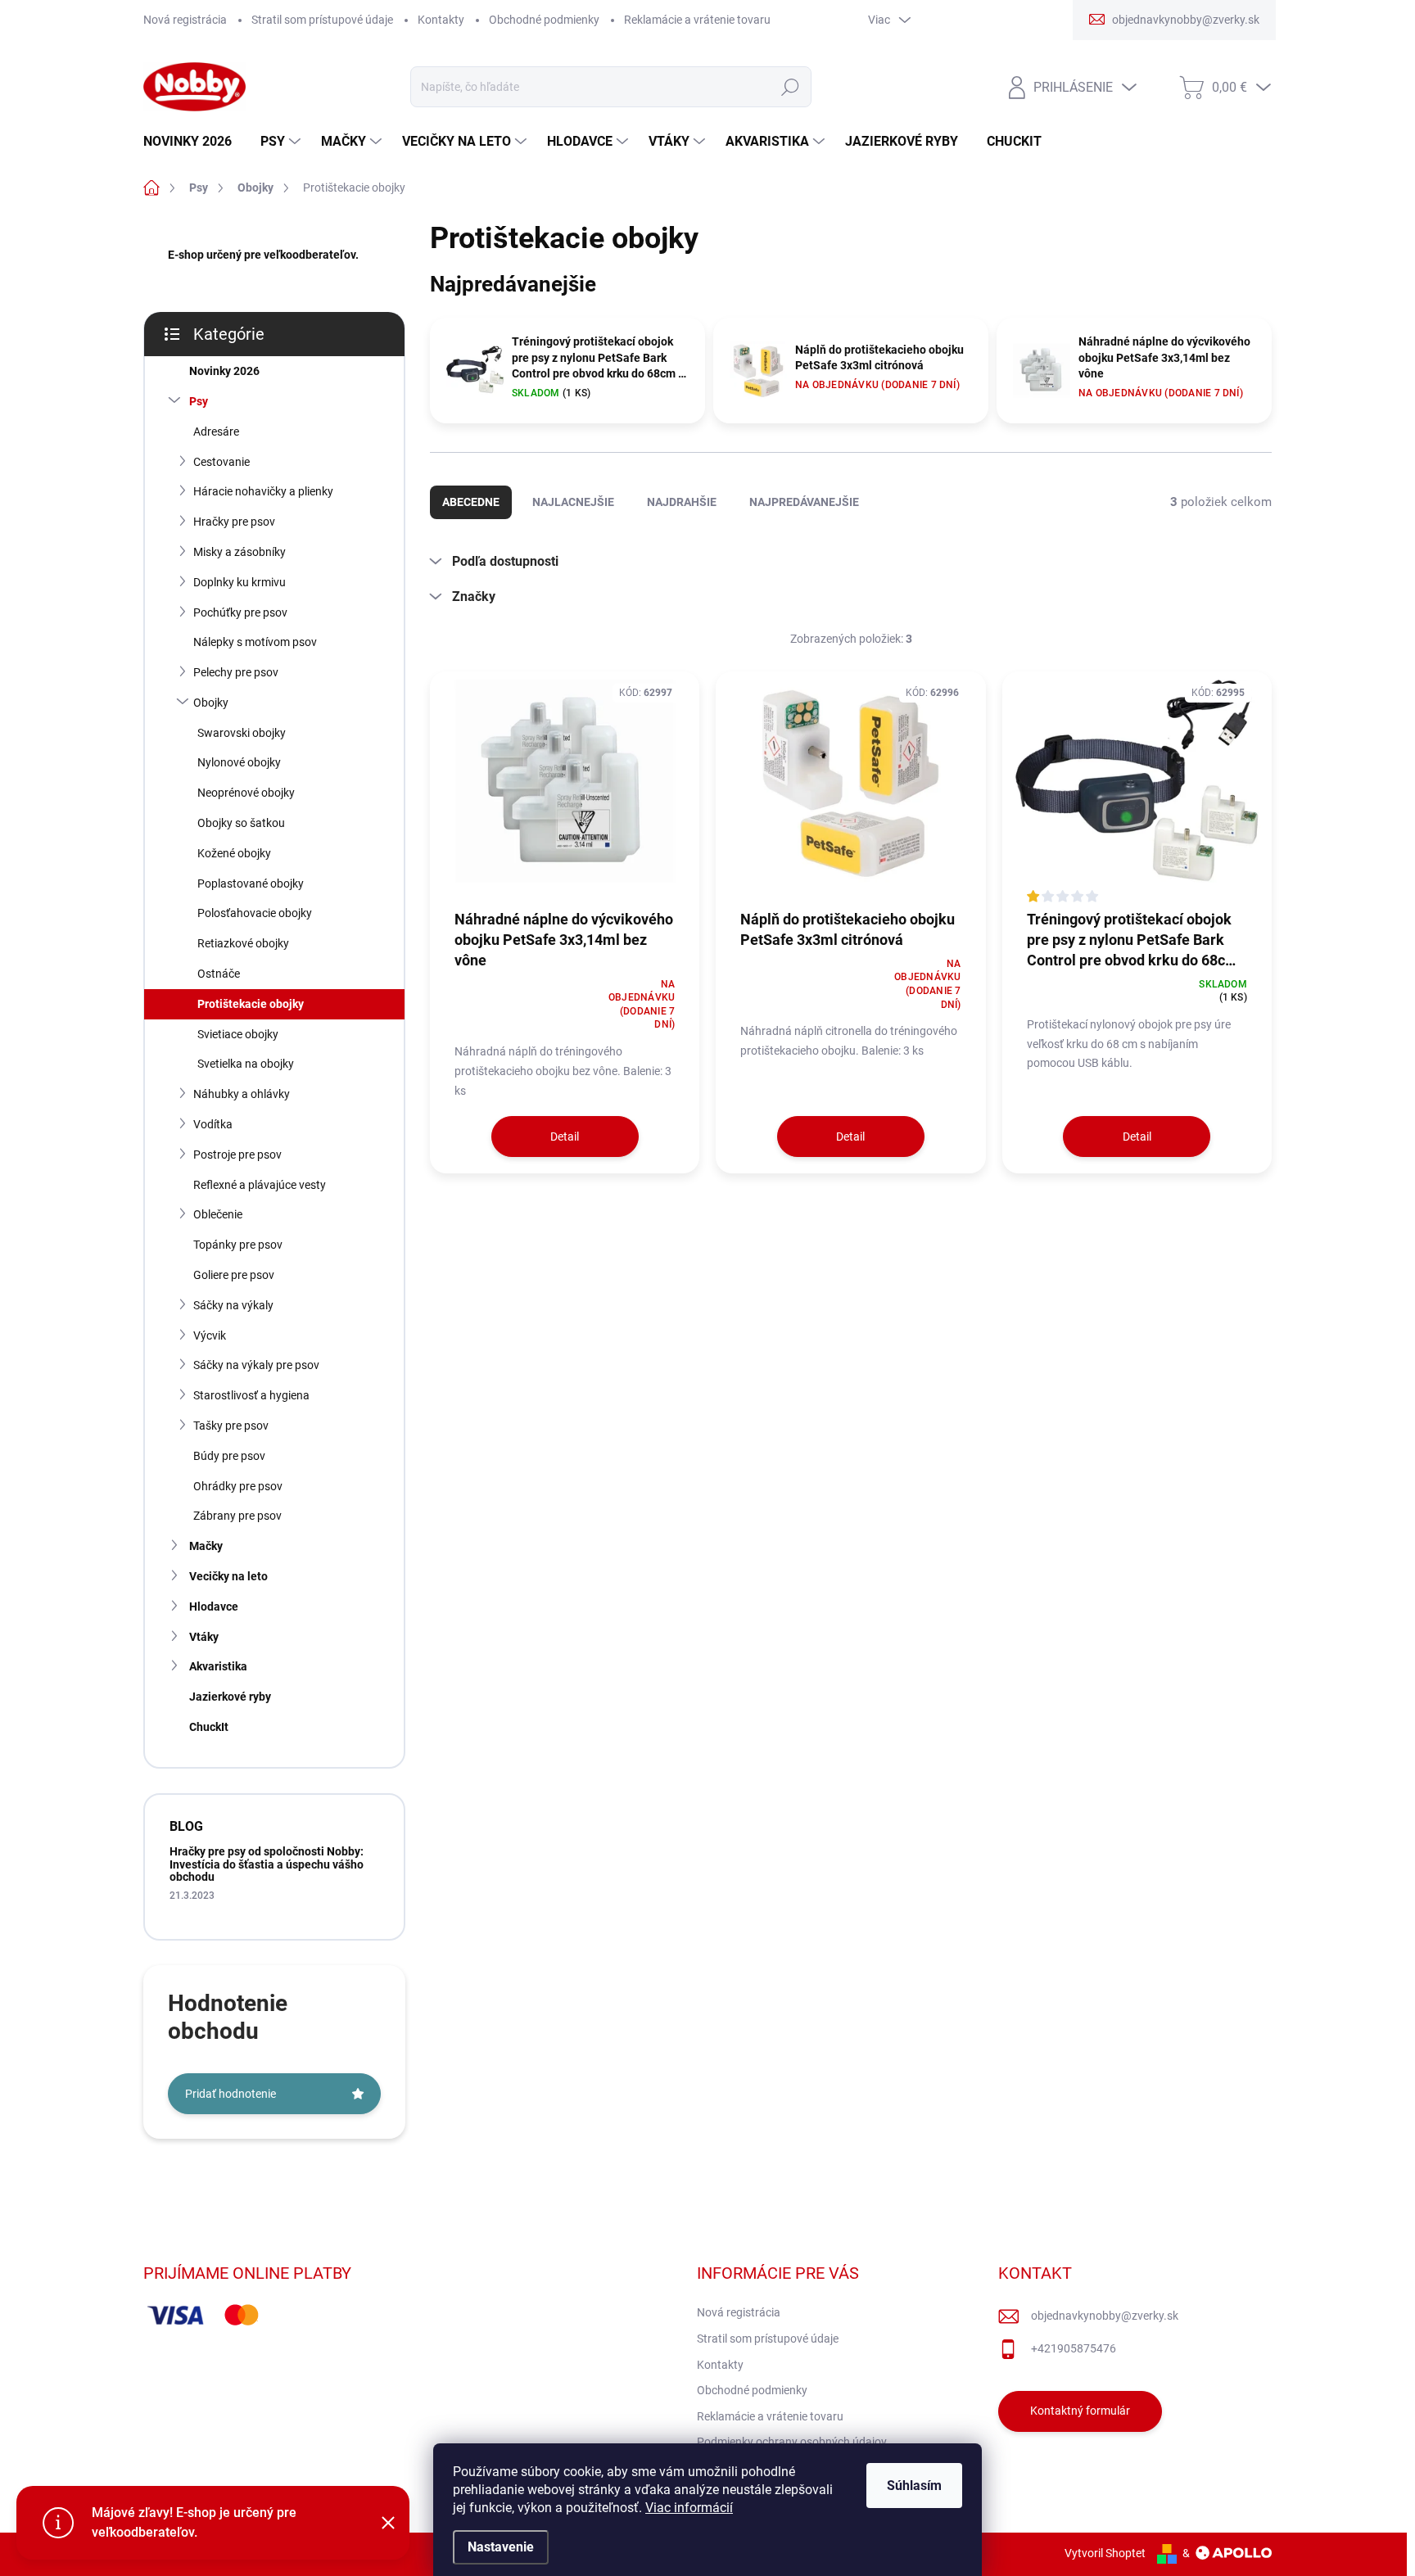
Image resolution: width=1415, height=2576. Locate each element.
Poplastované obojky (251, 884)
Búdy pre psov (229, 1456)
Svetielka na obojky (246, 1064)
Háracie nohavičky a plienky (263, 491)
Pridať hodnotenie (231, 2094)
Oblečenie (218, 1214)
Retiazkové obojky (243, 943)
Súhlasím (914, 2486)
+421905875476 (1074, 2348)
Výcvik (210, 1335)
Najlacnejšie (573, 502)
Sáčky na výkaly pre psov (256, 1365)
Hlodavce (214, 1607)
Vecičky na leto (228, 1576)
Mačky (206, 1546)
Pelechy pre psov (236, 672)
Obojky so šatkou (241, 823)
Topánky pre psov (238, 1245)
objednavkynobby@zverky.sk (1105, 2316)
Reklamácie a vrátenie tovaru (697, 20)
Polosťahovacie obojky (255, 913)
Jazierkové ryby (230, 1697)
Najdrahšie (682, 502)
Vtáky (204, 1637)
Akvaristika (218, 1666)
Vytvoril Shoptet (1105, 2553)
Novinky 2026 (224, 371)
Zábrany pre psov (237, 1516)
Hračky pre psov (234, 522)
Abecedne (471, 502)
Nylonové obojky (239, 762)
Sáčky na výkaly (233, 1305)
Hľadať (790, 87)
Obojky (211, 703)
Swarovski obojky (242, 733)
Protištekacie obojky (251, 1004)
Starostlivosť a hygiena (251, 1395)
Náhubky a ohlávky (242, 1094)
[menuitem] (194, 142)
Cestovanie (222, 462)
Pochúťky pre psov (240, 612)
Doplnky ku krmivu (240, 582)
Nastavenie (501, 2547)
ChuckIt (209, 1727)
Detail (565, 1137)
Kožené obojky (234, 853)
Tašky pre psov (231, 1426)
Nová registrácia (185, 20)
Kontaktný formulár (1080, 2411)
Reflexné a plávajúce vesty (260, 1185)
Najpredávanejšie (804, 502)
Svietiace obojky (238, 1034)
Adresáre (216, 432)
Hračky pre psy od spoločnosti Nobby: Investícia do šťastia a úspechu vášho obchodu (267, 1864)
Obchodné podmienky (544, 20)
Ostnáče (219, 974)
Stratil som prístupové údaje (322, 20)
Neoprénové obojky (246, 793)
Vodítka (213, 1124)
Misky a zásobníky (240, 552)
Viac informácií (689, 2508)
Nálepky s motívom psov (255, 642)
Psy (199, 401)
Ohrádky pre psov (238, 1486)
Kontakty (441, 20)
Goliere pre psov (234, 1275)
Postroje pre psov (237, 1155)
